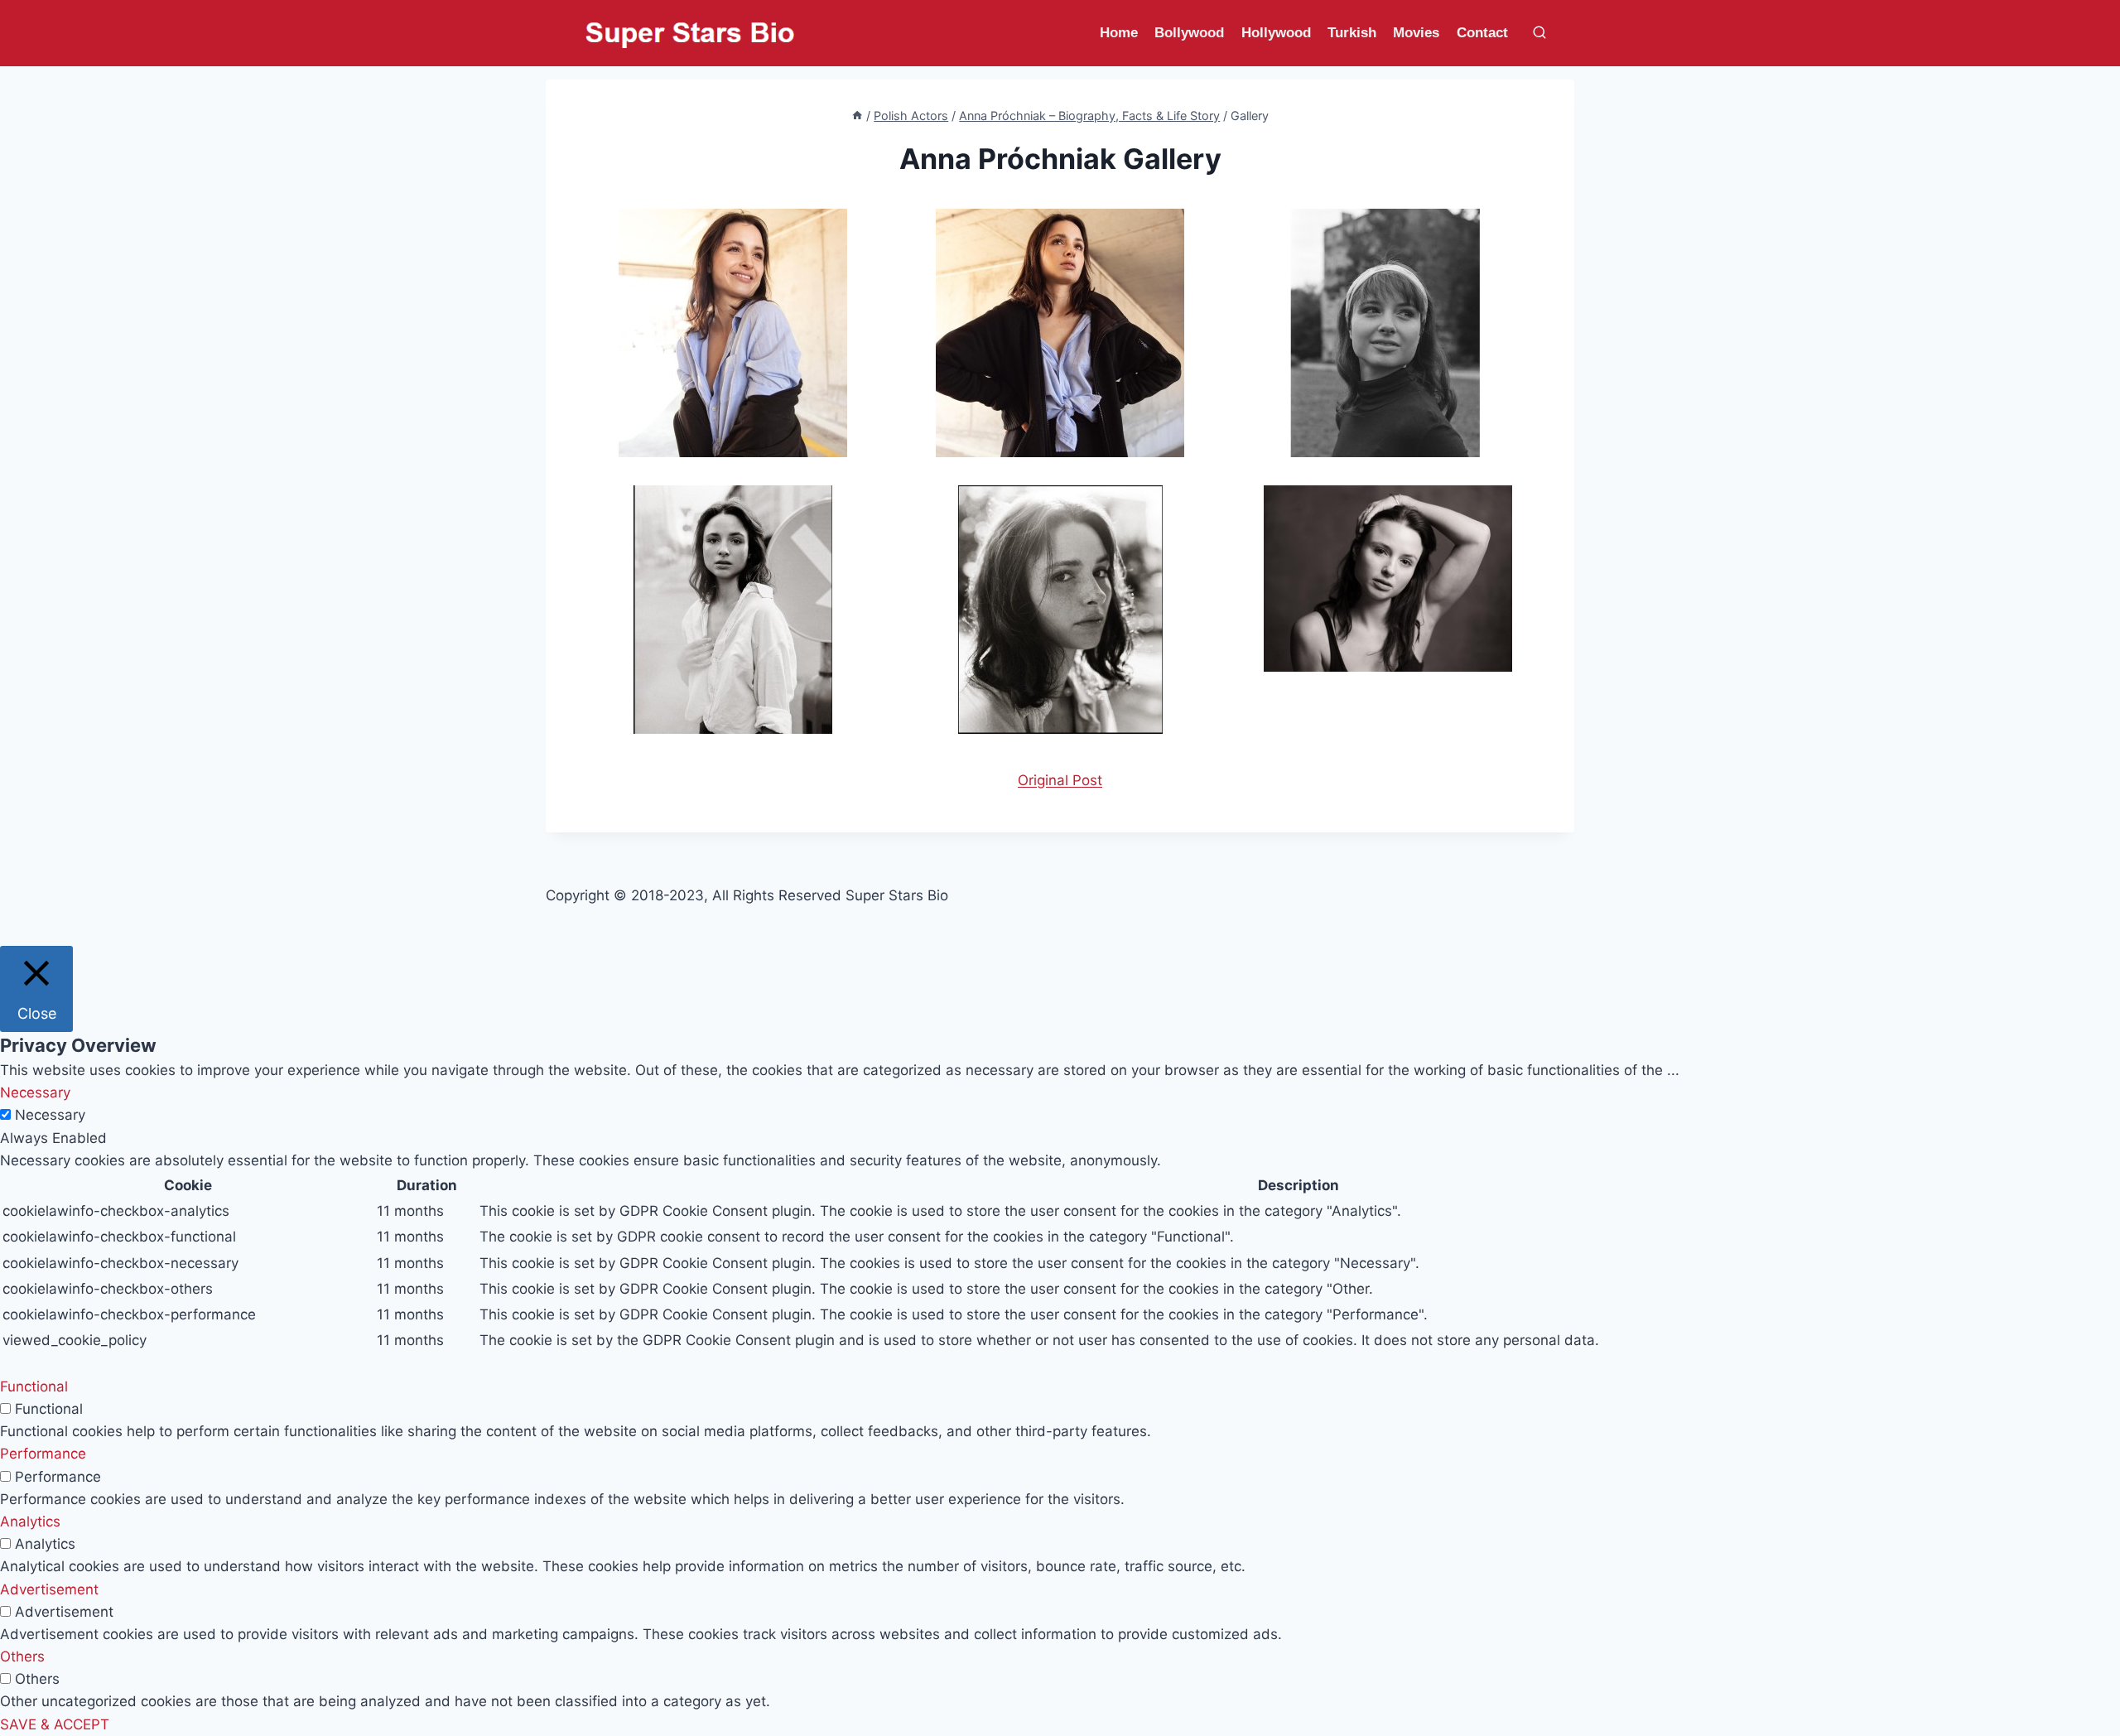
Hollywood (1276, 33)
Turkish (1352, 33)
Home (1119, 33)
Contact (1482, 33)
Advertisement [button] (49, 1589)
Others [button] (22, 1656)
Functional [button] (34, 1386)
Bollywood (1189, 33)
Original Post (1060, 780)
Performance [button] (43, 1454)
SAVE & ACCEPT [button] (55, 1724)
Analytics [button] (30, 1521)
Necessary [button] (35, 1092)
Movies (1416, 33)
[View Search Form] (1539, 33)
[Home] (857, 116)
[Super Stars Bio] (690, 34)
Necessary (50, 1115)
